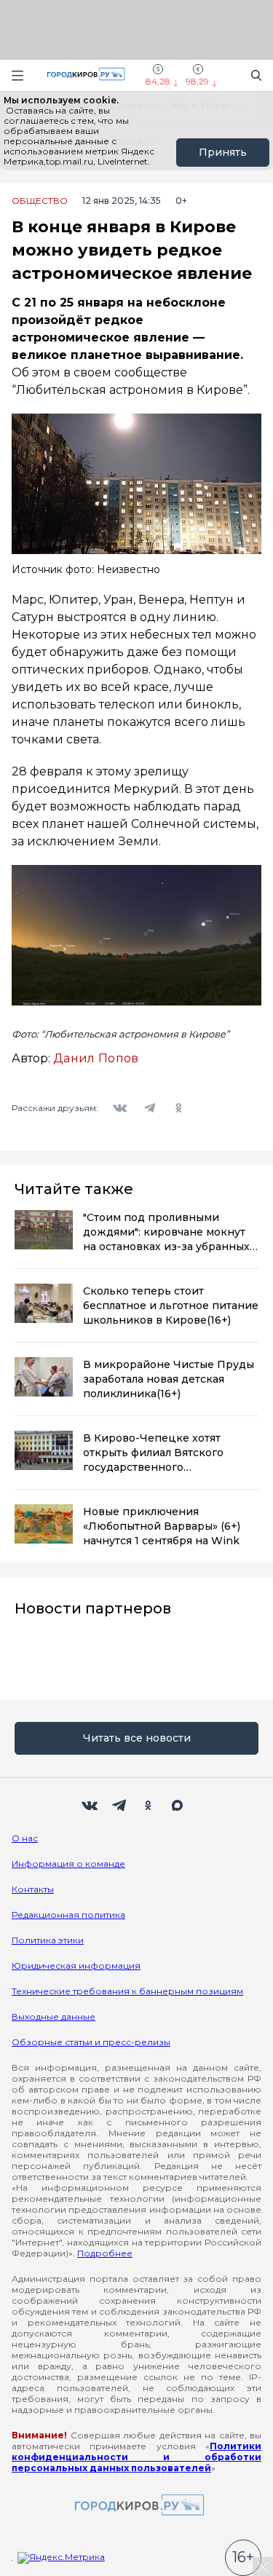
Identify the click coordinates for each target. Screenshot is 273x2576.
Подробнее (105, 2253)
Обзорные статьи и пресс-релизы (91, 2042)
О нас (25, 1838)
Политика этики (48, 1940)
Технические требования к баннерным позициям (127, 1991)
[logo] (137, 2506)
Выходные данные (54, 2016)
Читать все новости (137, 1738)
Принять (223, 152)
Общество (40, 201)
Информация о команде (68, 1864)
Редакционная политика (68, 1915)
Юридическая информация (76, 1965)
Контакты (33, 1889)
